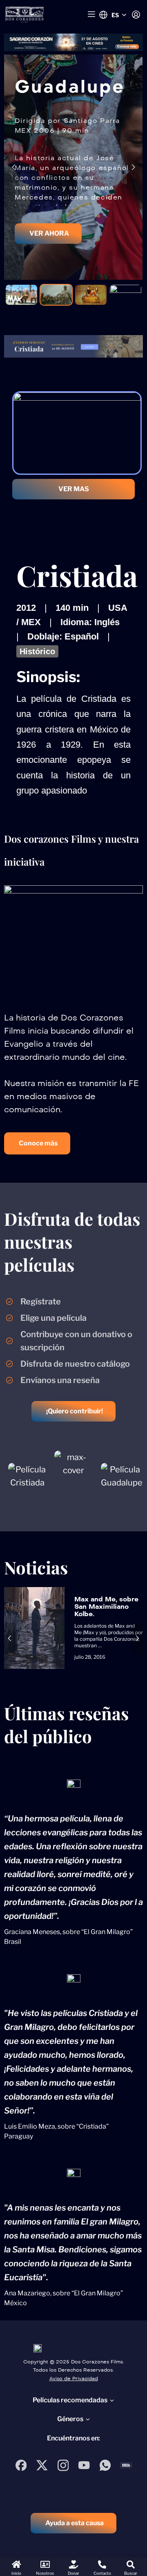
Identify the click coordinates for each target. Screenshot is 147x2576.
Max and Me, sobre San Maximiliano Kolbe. (106, 1607)
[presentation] (14, 167)
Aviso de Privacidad (74, 2379)
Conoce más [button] (127, 46)
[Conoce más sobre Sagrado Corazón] (73, 42)
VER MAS (74, 489)
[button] (37, 1143)
